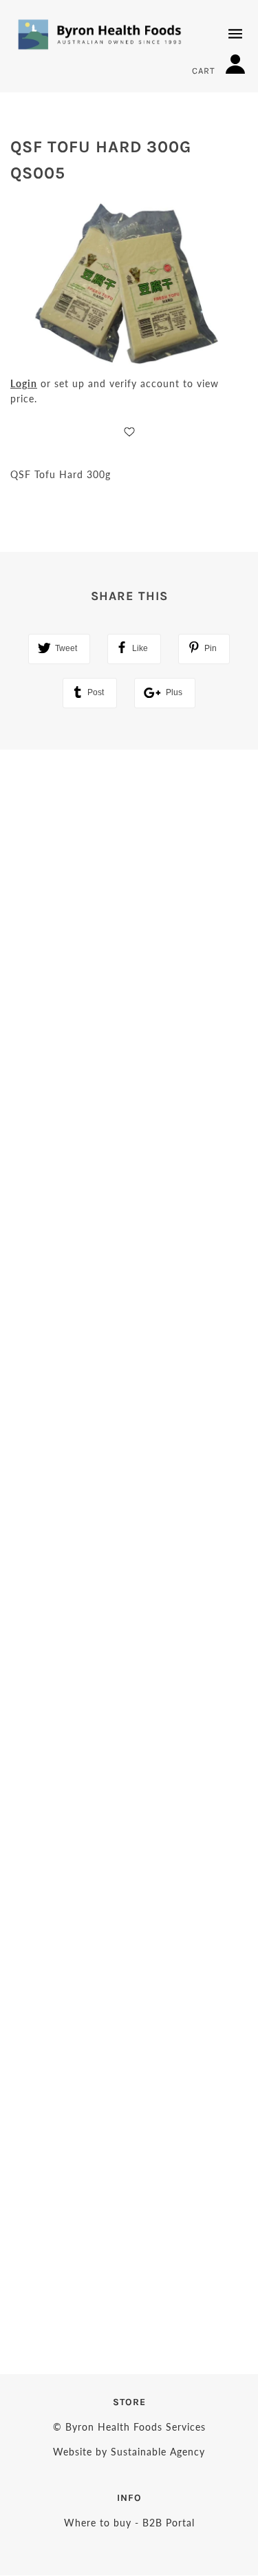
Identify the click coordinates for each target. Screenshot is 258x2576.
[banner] (100, 34)
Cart (205, 71)
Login (24, 383)
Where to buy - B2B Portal (129, 2523)
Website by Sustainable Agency (129, 2452)
